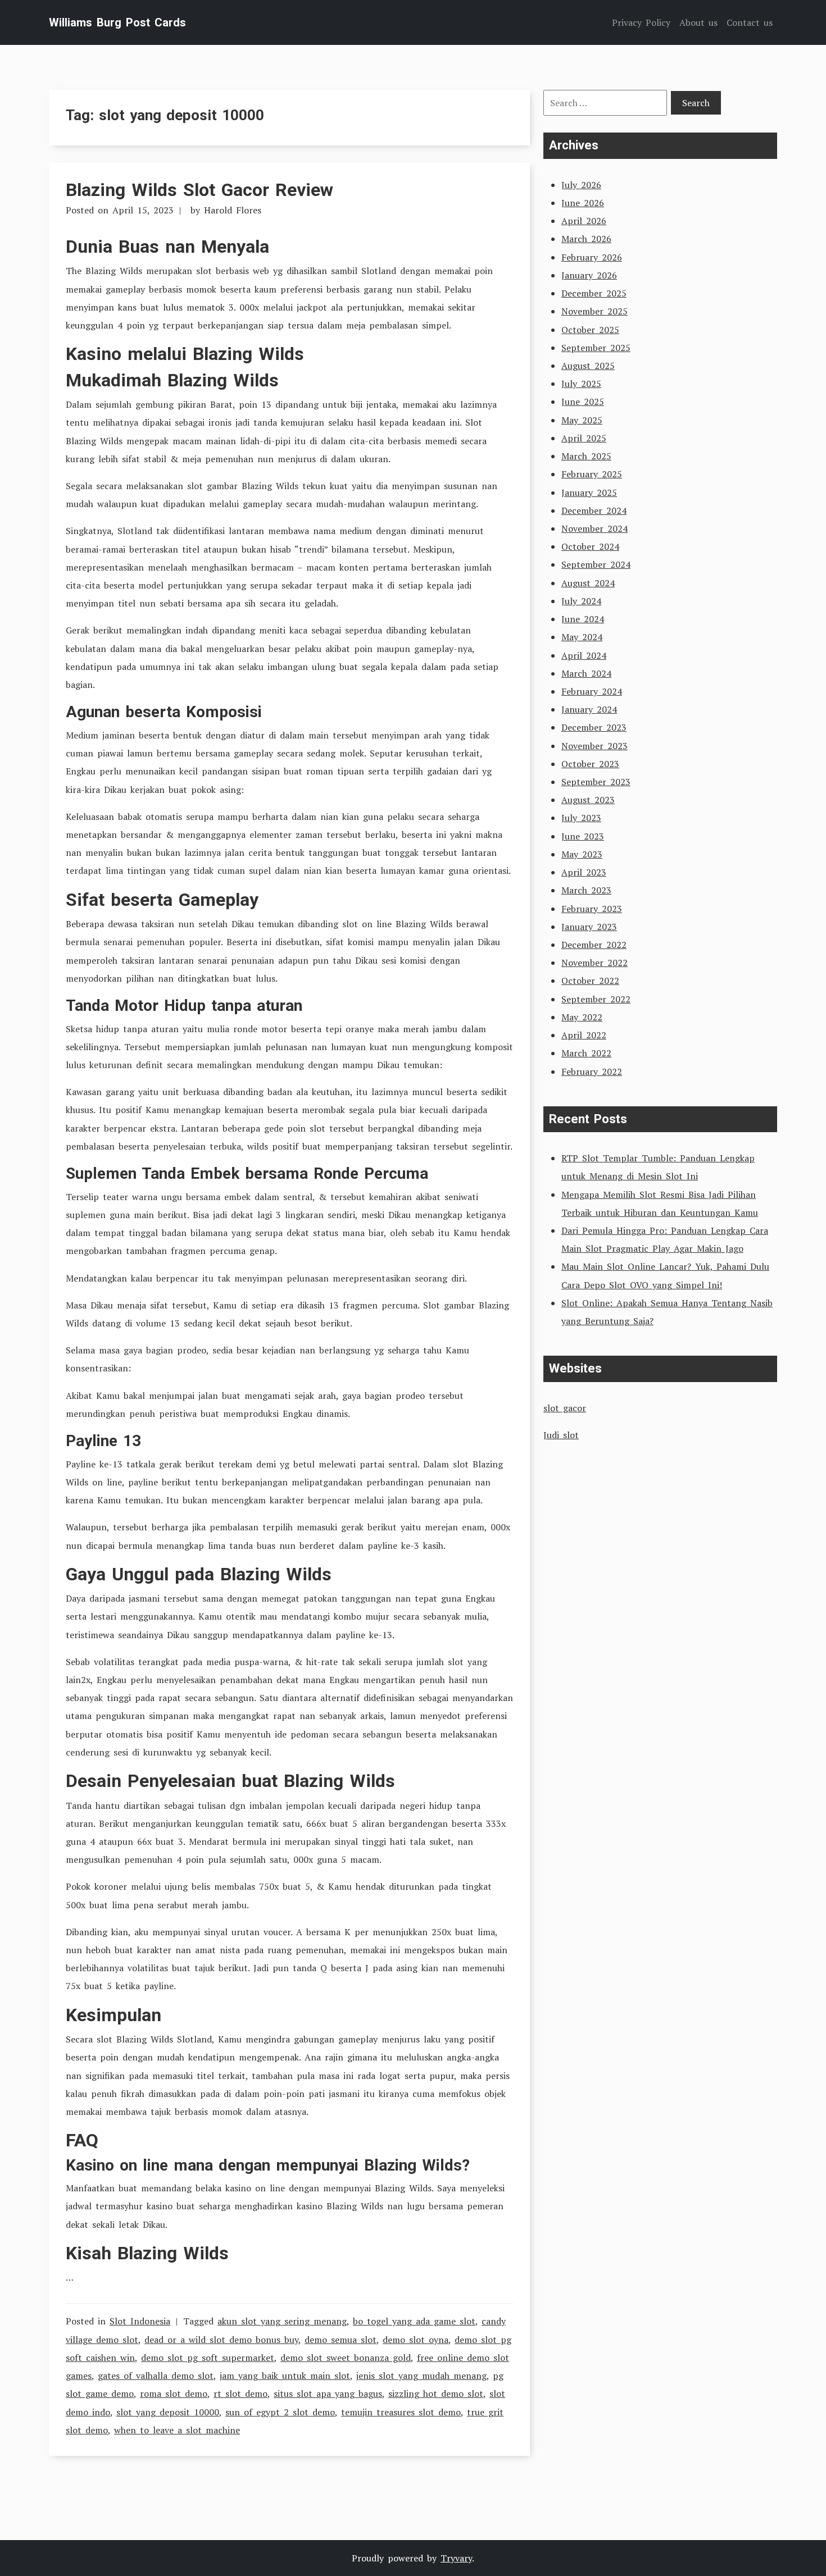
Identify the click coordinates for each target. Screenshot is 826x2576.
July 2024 (581, 601)
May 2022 (582, 1017)
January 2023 (589, 927)
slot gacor (565, 1408)
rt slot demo (240, 2393)
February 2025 (592, 474)
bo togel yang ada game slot (414, 2321)
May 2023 (582, 854)
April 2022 (584, 1035)
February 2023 (592, 909)
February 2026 (592, 257)
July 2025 (581, 384)
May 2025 (582, 420)
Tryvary (456, 2558)
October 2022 (590, 981)
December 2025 (594, 293)
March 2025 (586, 456)
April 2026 (584, 221)
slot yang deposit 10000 (168, 2412)
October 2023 (590, 764)
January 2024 (589, 709)
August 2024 (588, 583)
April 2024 (584, 655)
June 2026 (583, 203)
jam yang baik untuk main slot (285, 2376)
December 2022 (594, 945)
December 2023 (594, 727)
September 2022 (596, 999)
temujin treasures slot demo (401, 2412)
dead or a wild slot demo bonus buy (221, 2340)
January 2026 (589, 275)
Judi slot (561, 1435)
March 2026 (586, 239)
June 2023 (583, 836)
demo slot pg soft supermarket (208, 2358)
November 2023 (594, 746)
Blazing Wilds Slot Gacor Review (199, 190)
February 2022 (592, 1072)
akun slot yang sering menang (282, 2321)
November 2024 (594, 528)
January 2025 (589, 493)
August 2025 (588, 366)
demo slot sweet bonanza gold (346, 2358)
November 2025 (594, 311)
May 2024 (582, 637)
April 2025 (584, 438)
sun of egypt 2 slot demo (280, 2412)
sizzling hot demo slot (436, 2393)
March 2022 (586, 1053)
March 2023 (586, 890)
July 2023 (581, 818)
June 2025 (583, 402)
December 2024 (594, 510)
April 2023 (584, 872)
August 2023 (588, 800)
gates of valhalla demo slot (156, 2376)
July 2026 (581, 185)
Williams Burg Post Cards (117, 22)
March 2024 (586, 673)
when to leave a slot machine (177, 2430)
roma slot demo (174, 2393)
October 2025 (590, 330)
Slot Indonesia (140, 2321)
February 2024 (592, 691)
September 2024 (596, 564)
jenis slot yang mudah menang (421, 2376)
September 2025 (596, 348)
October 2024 (590, 546)
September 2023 (596, 782)
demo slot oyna (416, 2340)
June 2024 (583, 619)
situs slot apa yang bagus (328, 2393)
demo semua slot (341, 2340)
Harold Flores (233, 210)
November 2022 (594, 963)
